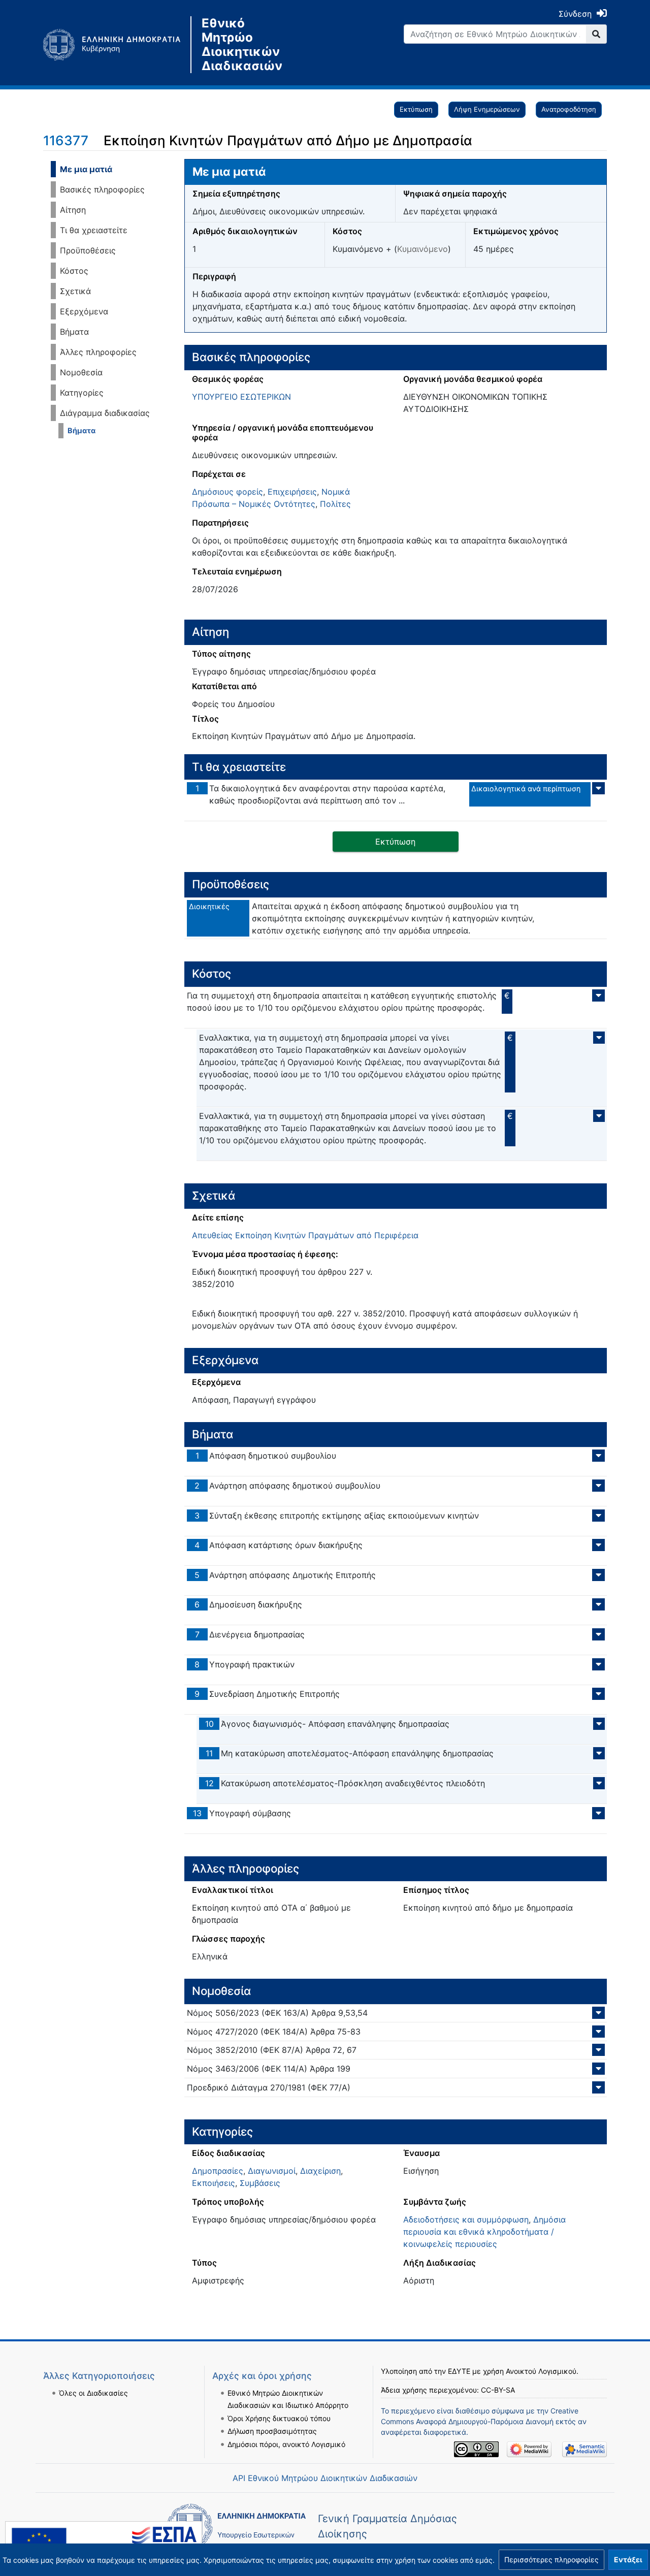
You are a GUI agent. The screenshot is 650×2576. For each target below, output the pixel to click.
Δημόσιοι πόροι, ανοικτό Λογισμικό (286, 2444)
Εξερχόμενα (84, 311)
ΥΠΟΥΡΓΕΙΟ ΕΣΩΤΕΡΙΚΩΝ (241, 397)
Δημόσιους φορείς (227, 492)
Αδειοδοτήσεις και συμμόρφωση (466, 2219)
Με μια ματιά (86, 169)
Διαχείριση (320, 2171)
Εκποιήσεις (214, 2183)
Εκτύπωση (416, 109)
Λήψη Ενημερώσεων (487, 109)
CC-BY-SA (498, 2390)
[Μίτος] (117, 45)
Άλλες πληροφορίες (98, 352)
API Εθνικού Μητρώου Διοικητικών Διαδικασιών (325, 2478)
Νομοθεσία (81, 372)
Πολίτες (335, 504)
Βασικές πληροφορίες (102, 189)
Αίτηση (73, 210)
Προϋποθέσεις (88, 250)
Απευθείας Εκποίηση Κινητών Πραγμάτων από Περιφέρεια (305, 1235)
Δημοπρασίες (218, 2171)
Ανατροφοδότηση (569, 109)
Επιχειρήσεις (292, 492)
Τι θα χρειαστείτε (94, 230)
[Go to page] (596, 34)
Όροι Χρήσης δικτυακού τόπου (279, 2418)
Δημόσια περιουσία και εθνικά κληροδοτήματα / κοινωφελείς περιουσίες (484, 2232)
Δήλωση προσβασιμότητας (272, 2431)
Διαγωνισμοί (272, 2171)
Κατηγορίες (82, 393)
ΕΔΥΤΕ (459, 2371)
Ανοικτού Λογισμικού (541, 2371)
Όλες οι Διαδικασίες (93, 2393)
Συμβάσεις (260, 2183)
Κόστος (74, 271)
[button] (551, 2560)
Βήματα (74, 332)
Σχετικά (75, 291)
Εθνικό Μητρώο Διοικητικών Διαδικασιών (242, 45)
